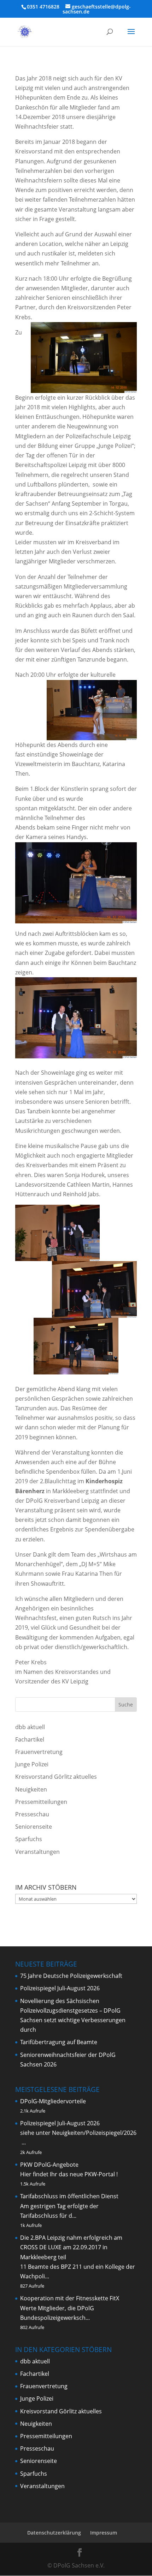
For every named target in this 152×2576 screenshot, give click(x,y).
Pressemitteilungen (41, 1802)
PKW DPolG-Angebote (49, 2165)
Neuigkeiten (31, 1789)
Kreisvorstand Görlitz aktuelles (56, 1777)
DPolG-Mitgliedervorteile (53, 2101)
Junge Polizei (32, 1764)
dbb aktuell (30, 1727)
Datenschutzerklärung (54, 2533)
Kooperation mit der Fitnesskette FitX (70, 2298)
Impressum (104, 2533)
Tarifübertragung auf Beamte (59, 2042)
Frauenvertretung (39, 1752)
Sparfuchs (29, 1839)
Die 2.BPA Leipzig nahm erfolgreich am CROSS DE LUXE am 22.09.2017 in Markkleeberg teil (71, 2247)
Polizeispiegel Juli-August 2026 (60, 1988)
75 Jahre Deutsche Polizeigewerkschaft (71, 1976)
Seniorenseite (34, 1827)
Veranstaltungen (37, 1852)
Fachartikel (30, 1739)
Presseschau (32, 1814)
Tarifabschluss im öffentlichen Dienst (69, 2196)
